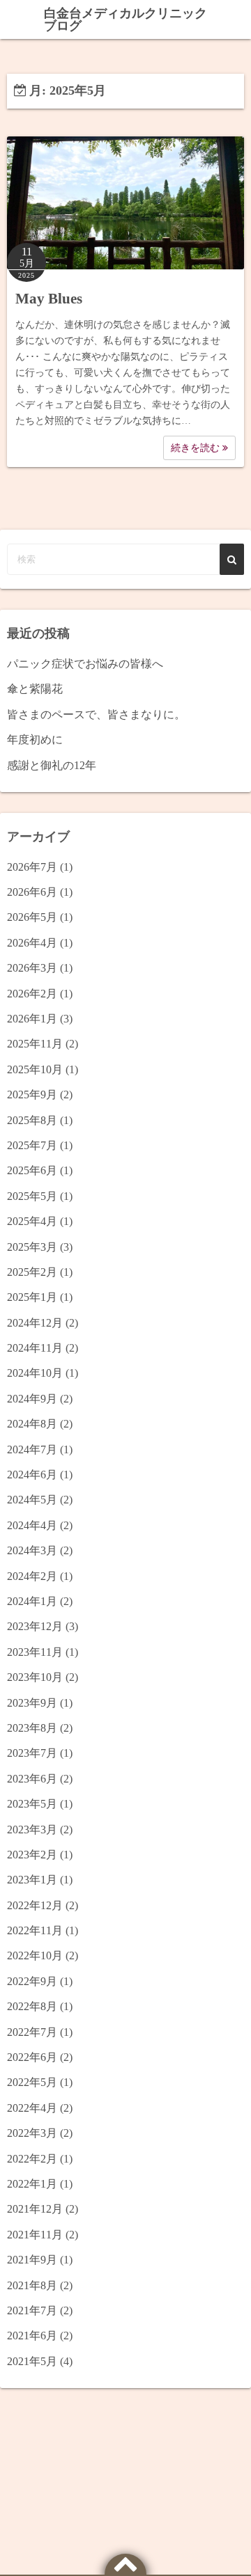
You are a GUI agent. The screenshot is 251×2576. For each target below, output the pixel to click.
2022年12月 (35, 1905)
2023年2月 (32, 1855)
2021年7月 (32, 2310)
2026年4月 (32, 943)
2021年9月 (32, 2260)
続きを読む (197, 448)
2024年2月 (32, 1576)
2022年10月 (35, 1955)
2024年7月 (32, 1449)
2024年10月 (35, 1373)
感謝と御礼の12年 (52, 765)
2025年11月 (35, 1044)
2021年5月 (32, 2361)
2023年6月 (32, 1779)
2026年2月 (32, 994)
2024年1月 (32, 1601)
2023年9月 (32, 1703)
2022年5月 (32, 2082)
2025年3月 (32, 1247)
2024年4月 (32, 1525)
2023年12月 (35, 1626)
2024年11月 (35, 1348)
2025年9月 (32, 1095)
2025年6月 (32, 1170)
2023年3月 (32, 1830)
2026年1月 (32, 1019)
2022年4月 (32, 2108)
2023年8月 (32, 1728)
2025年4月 (32, 1221)
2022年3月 (32, 2133)
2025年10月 (35, 1069)
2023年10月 (35, 1677)
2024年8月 (32, 1424)
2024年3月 (32, 1550)
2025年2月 (32, 1272)
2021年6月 (32, 2336)
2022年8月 (32, 2006)
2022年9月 (32, 1981)
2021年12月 (35, 2209)
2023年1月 (32, 1880)
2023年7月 (32, 1753)
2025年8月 (32, 1120)
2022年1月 (32, 2184)
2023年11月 (35, 1652)
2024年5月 (32, 1500)
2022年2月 (32, 2159)
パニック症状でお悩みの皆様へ (85, 664)
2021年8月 (32, 2285)
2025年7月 (32, 1145)
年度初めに (35, 740)
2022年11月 (35, 1930)
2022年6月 (32, 2057)
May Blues (49, 299)
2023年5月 (32, 1804)
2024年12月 (35, 1323)
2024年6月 (32, 1475)
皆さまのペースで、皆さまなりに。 (96, 714)
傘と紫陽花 (35, 689)
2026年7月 (32, 867)
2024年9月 (32, 1399)
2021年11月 (35, 2235)
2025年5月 (32, 1196)
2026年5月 (32, 917)
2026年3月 (32, 968)
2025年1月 (32, 1297)
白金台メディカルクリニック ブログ (125, 19)
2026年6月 (32, 892)
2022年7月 (32, 2032)
